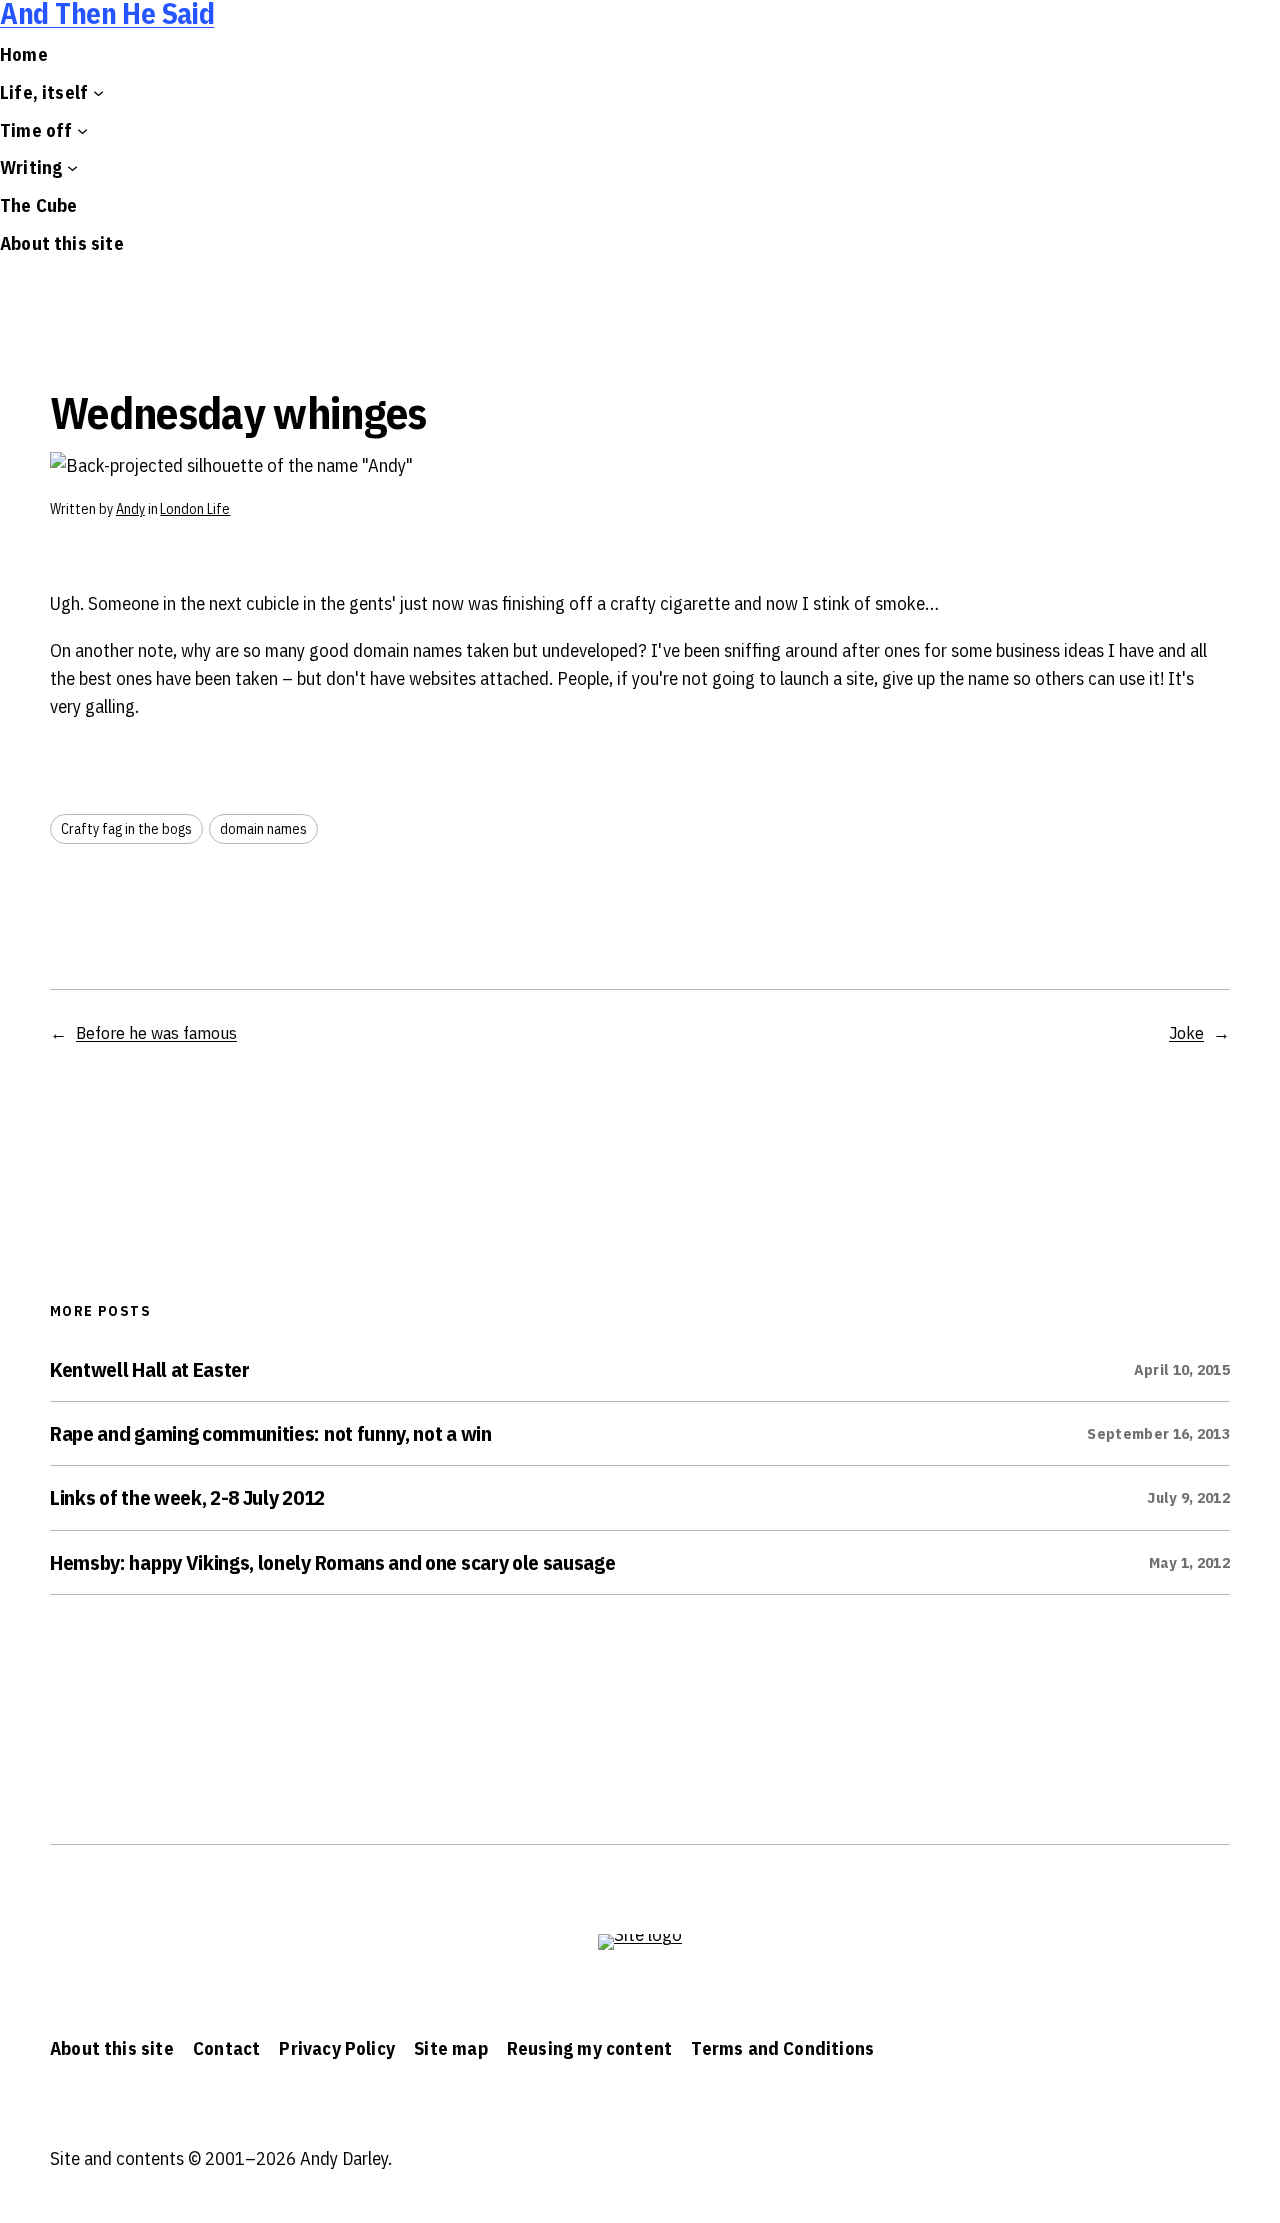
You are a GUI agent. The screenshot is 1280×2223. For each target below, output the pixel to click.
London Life (195, 509)
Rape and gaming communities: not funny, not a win (271, 1433)
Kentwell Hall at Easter (150, 1369)
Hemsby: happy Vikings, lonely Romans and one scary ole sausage (332, 1562)
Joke (1186, 1032)
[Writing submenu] (72, 167)
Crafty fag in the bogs (126, 829)
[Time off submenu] (82, 129)
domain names (263, 829)
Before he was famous (156, 1032)
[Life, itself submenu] (98, 92)
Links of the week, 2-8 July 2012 (187, 1497)
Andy (130, 509)
